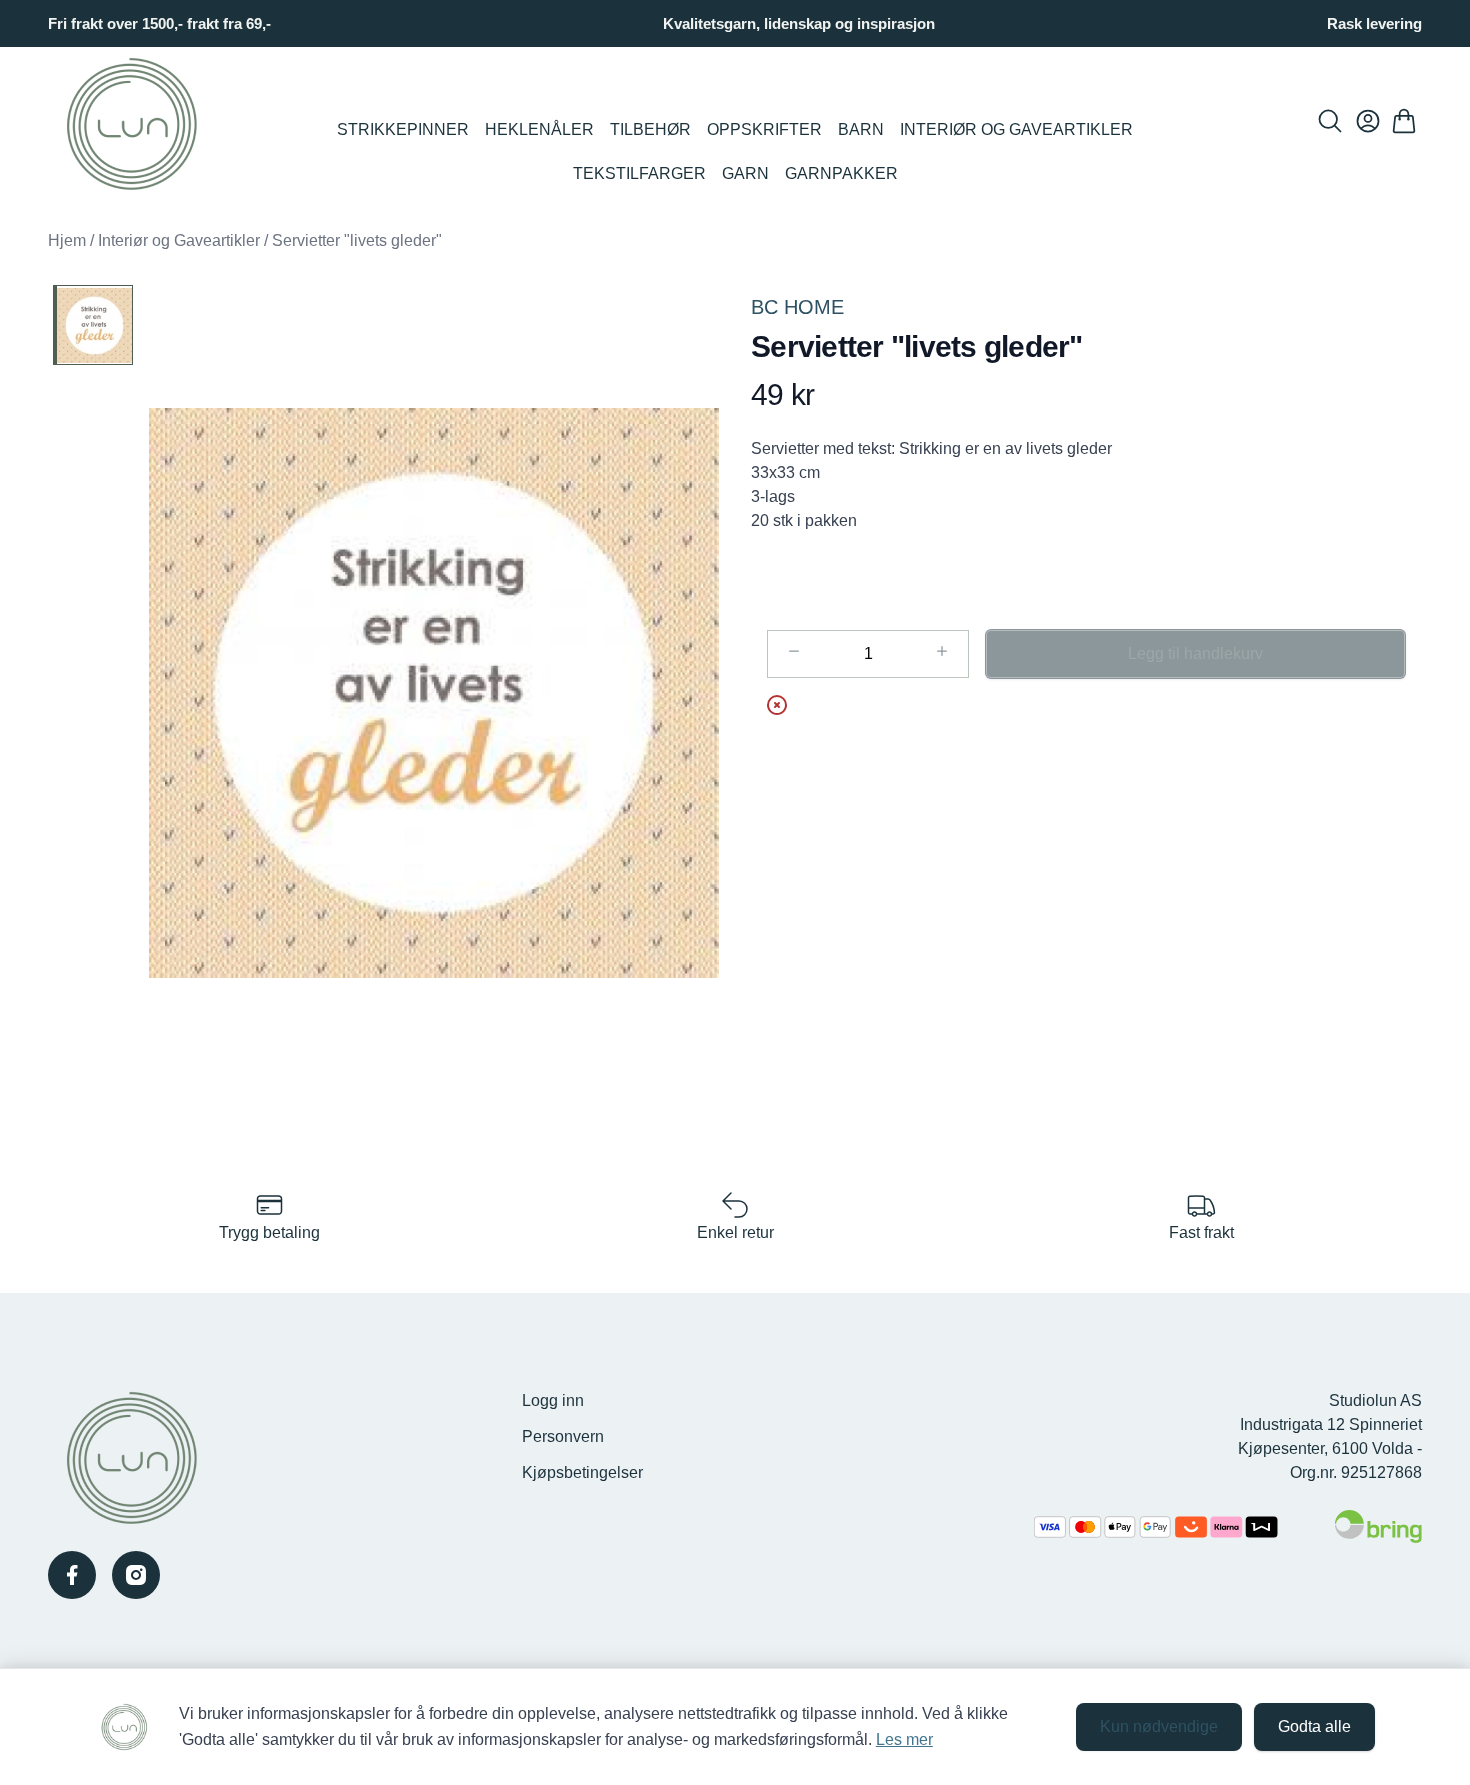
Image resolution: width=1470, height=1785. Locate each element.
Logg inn (553, 1400)
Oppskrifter (764, 129)
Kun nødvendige (1159, 1726)
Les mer (904, 1739)
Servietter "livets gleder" (357, 240)
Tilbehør (650, 129)
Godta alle (1314, 1726)
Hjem (67, 240)
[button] (434, 693)
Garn (745, 173)
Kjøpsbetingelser (582, 1472)
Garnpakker (841, 173)
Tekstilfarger (639, 173)
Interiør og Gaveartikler (1016, 129)
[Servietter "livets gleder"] (93, 325)
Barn (861, 129)
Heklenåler (539, 129)
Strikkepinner (403, 129)
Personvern (563, 1436)
